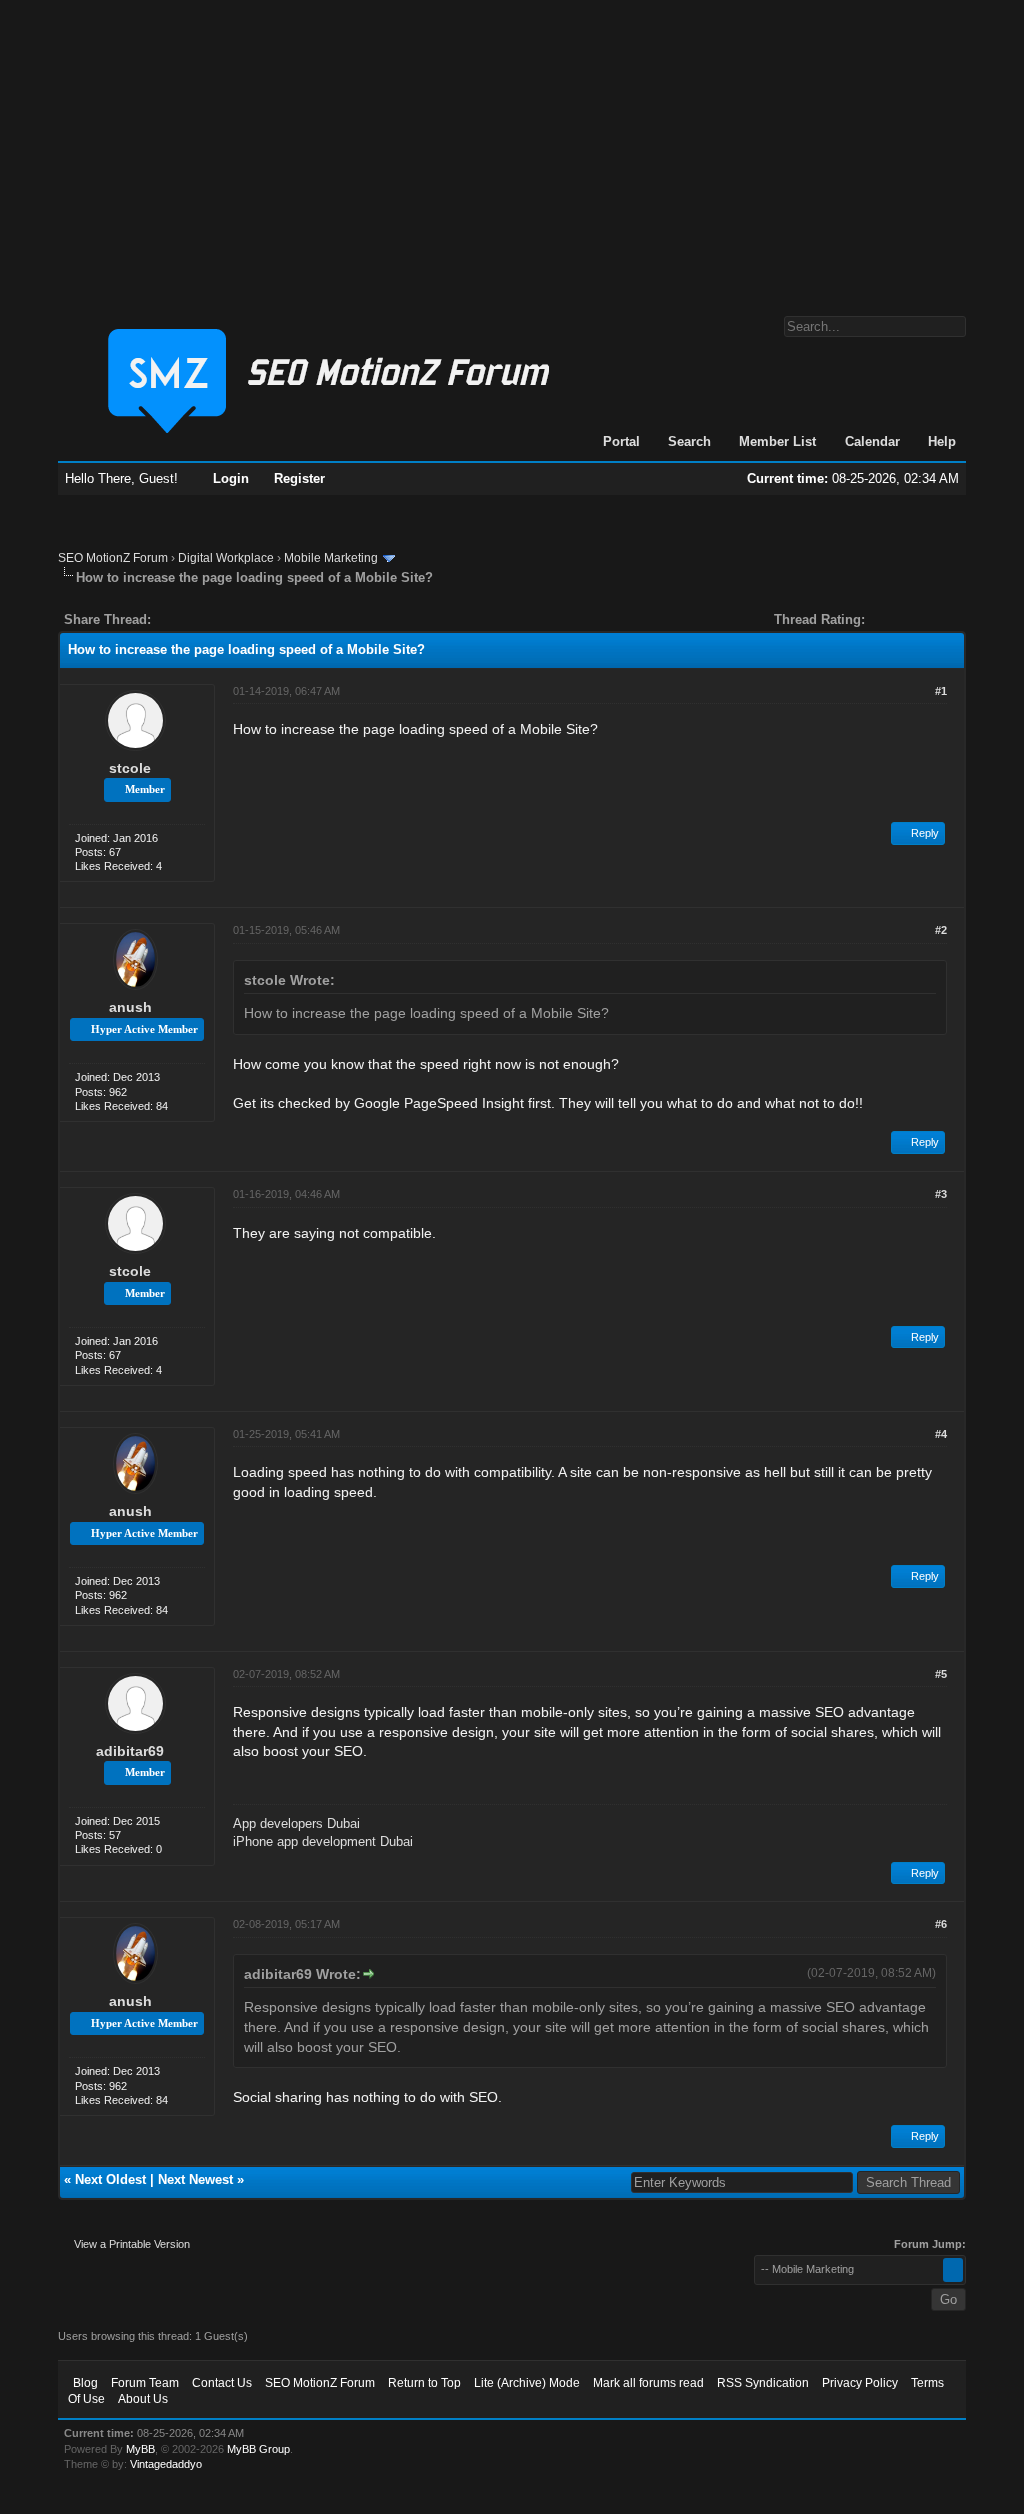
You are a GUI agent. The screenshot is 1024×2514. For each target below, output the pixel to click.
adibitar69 (130, 1751)
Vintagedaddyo (166, 2464)
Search (689, 441)
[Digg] (198, 619)
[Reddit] (226, 619)
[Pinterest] (246, 619)
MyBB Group (258, 2449)
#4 (941, 1434)
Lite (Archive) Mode (527, 2383)
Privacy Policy (860, 2383)
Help (942, 441)
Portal (621, 441)
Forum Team (145, 2383)
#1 (941, 691)
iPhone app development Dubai (323, 1841)
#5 (941, 1674)
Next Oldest (110, 2179)
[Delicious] (212, 619)
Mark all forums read (648, 2383)
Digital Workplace (226, 558)
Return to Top (424, 2383)
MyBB (140, 2449)
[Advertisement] (512, 148)
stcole (130, 768)
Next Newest (195, 2179)
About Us (143, 2399)
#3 (941, 1194)
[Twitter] (184, 619)
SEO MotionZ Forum (113, 558)
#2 (941, 930)
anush (130, 1007)
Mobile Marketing (331, 558)
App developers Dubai (296, 1823)
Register (299, 478)
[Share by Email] (260, 619)
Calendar (872, 441)
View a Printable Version (132, 2244)
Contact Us (222, 2383)
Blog (85, 2383)
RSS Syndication (763, 2383)
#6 (941, 1924)
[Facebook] (170, 619)
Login (231, 478)
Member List (777, 441)
